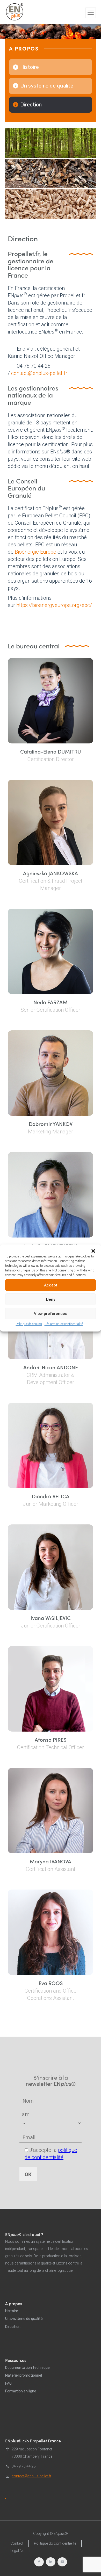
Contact (17, 2543)
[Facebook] (39, 2562)
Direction (31, 105)
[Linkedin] (51, 2562)
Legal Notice (20, 2551)
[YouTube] (62, 2562)
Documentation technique (27, 2368)
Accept (51, 1285)
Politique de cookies (29, 1324)
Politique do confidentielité (55, 2543)
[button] (93, 1251)
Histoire (30, 67)
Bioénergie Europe (35, 552)
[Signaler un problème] (6, 2498)
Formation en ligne (21, 2391)
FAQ (8, 2383)
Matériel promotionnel (24, 2375)
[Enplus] (15, 12)
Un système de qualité (47, 86)
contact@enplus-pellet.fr (39, 373)
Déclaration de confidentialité (64, 1324)
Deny (51, 1299)
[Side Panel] (91, 13)
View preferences (51, 1314)
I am (24, 2114)
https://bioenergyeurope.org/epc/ (54, 605)
